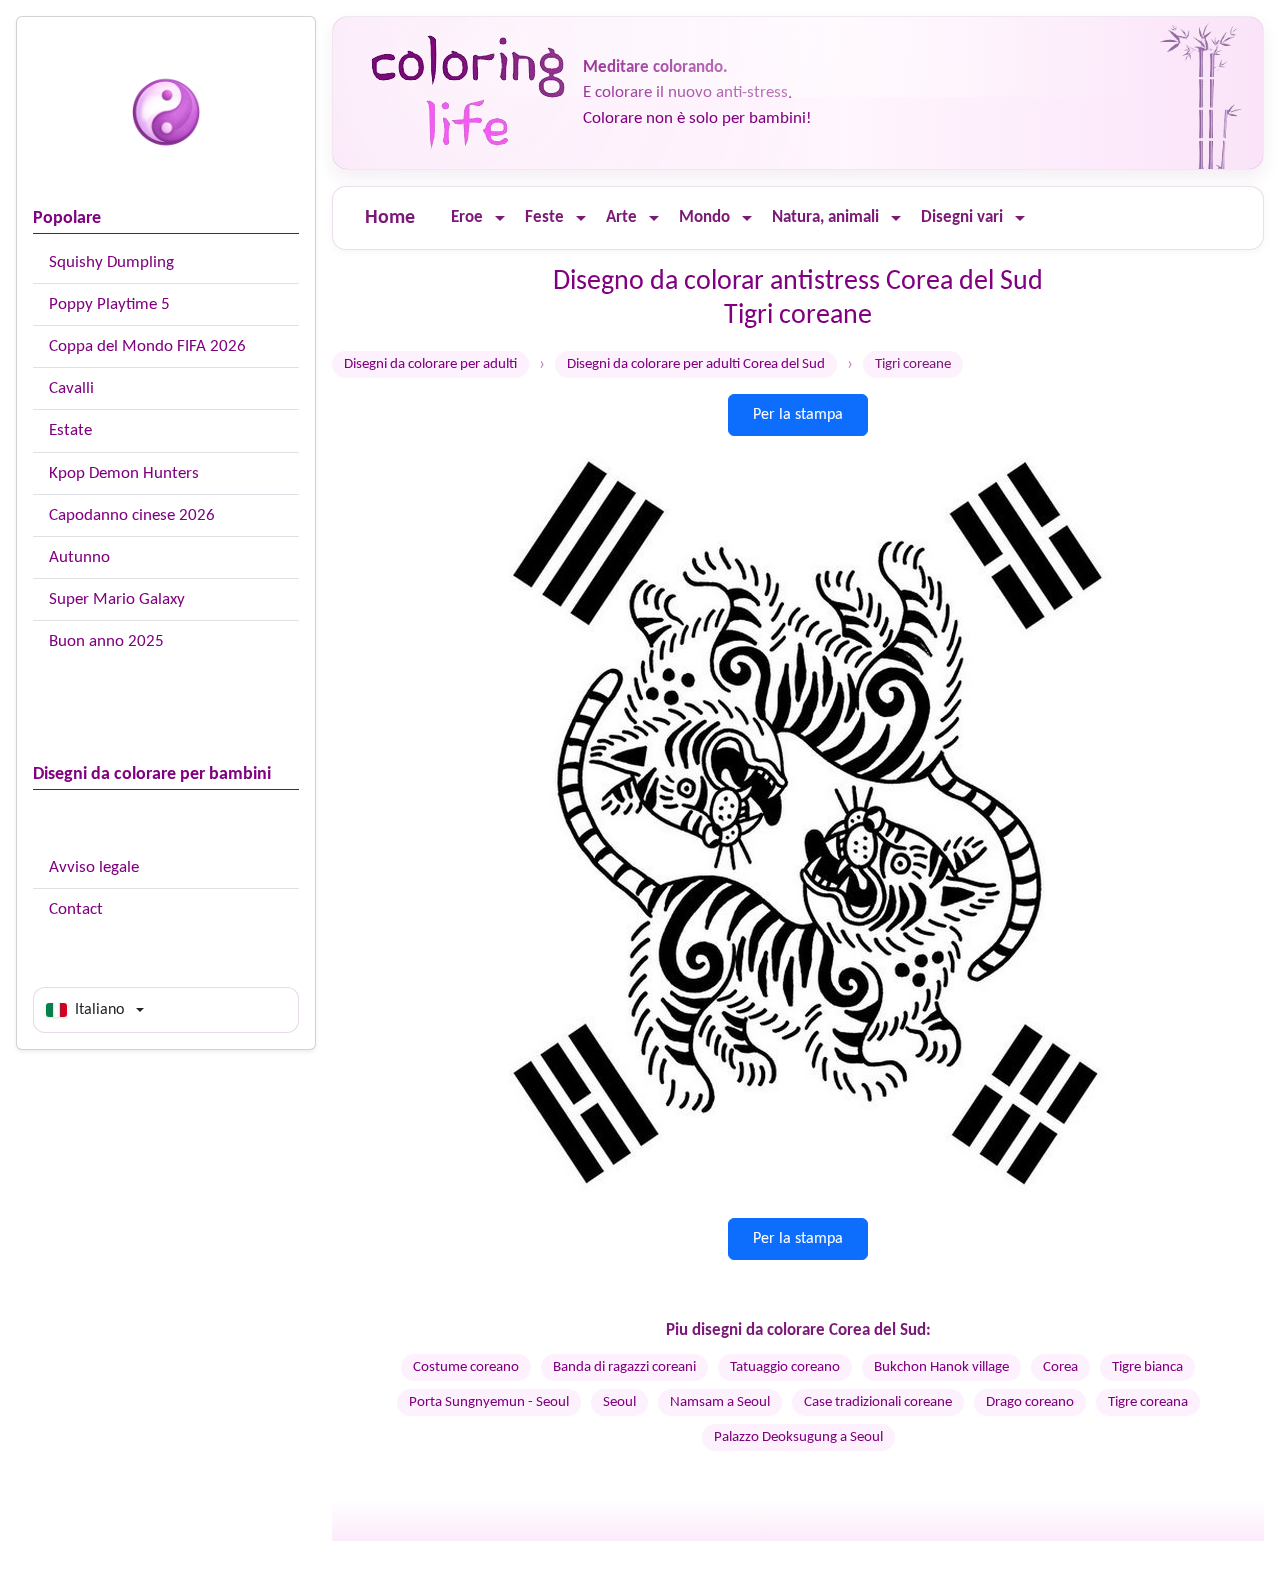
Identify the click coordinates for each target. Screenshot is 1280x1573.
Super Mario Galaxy (117, 599)
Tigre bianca (1147, 1367)
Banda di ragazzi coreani (624, 1367)
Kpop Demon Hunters (124, 473)
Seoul (619, 1402)
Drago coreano (1030, 1402)
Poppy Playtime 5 (109, 304)
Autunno (79, 557)
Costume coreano (466, 1367)
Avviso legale (94, 867)
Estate (70, 430)
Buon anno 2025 (106, 641)
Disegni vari (962, 217)
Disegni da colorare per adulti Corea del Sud (696, 364)
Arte (621, 217)
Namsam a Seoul (720, 1402)
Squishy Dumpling (111, 262)
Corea (1060, 1367)
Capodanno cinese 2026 (132, 515)
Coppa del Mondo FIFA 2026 (147, 346)
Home (390, 218)
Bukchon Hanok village (941, 1367)
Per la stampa (798, 415)
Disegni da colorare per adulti (430, 364)
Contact (76, 909)
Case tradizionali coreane (878, 1402)
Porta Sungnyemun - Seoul (489, 1402)
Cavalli (71, 388)
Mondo (704, 217)
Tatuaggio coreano (785, 1367)
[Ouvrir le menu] (500, 218)
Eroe (467, 217)
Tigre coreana (1148, 1402)
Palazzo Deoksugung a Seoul (798, 1437)
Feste (544, 217)
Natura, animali (825, 217)
